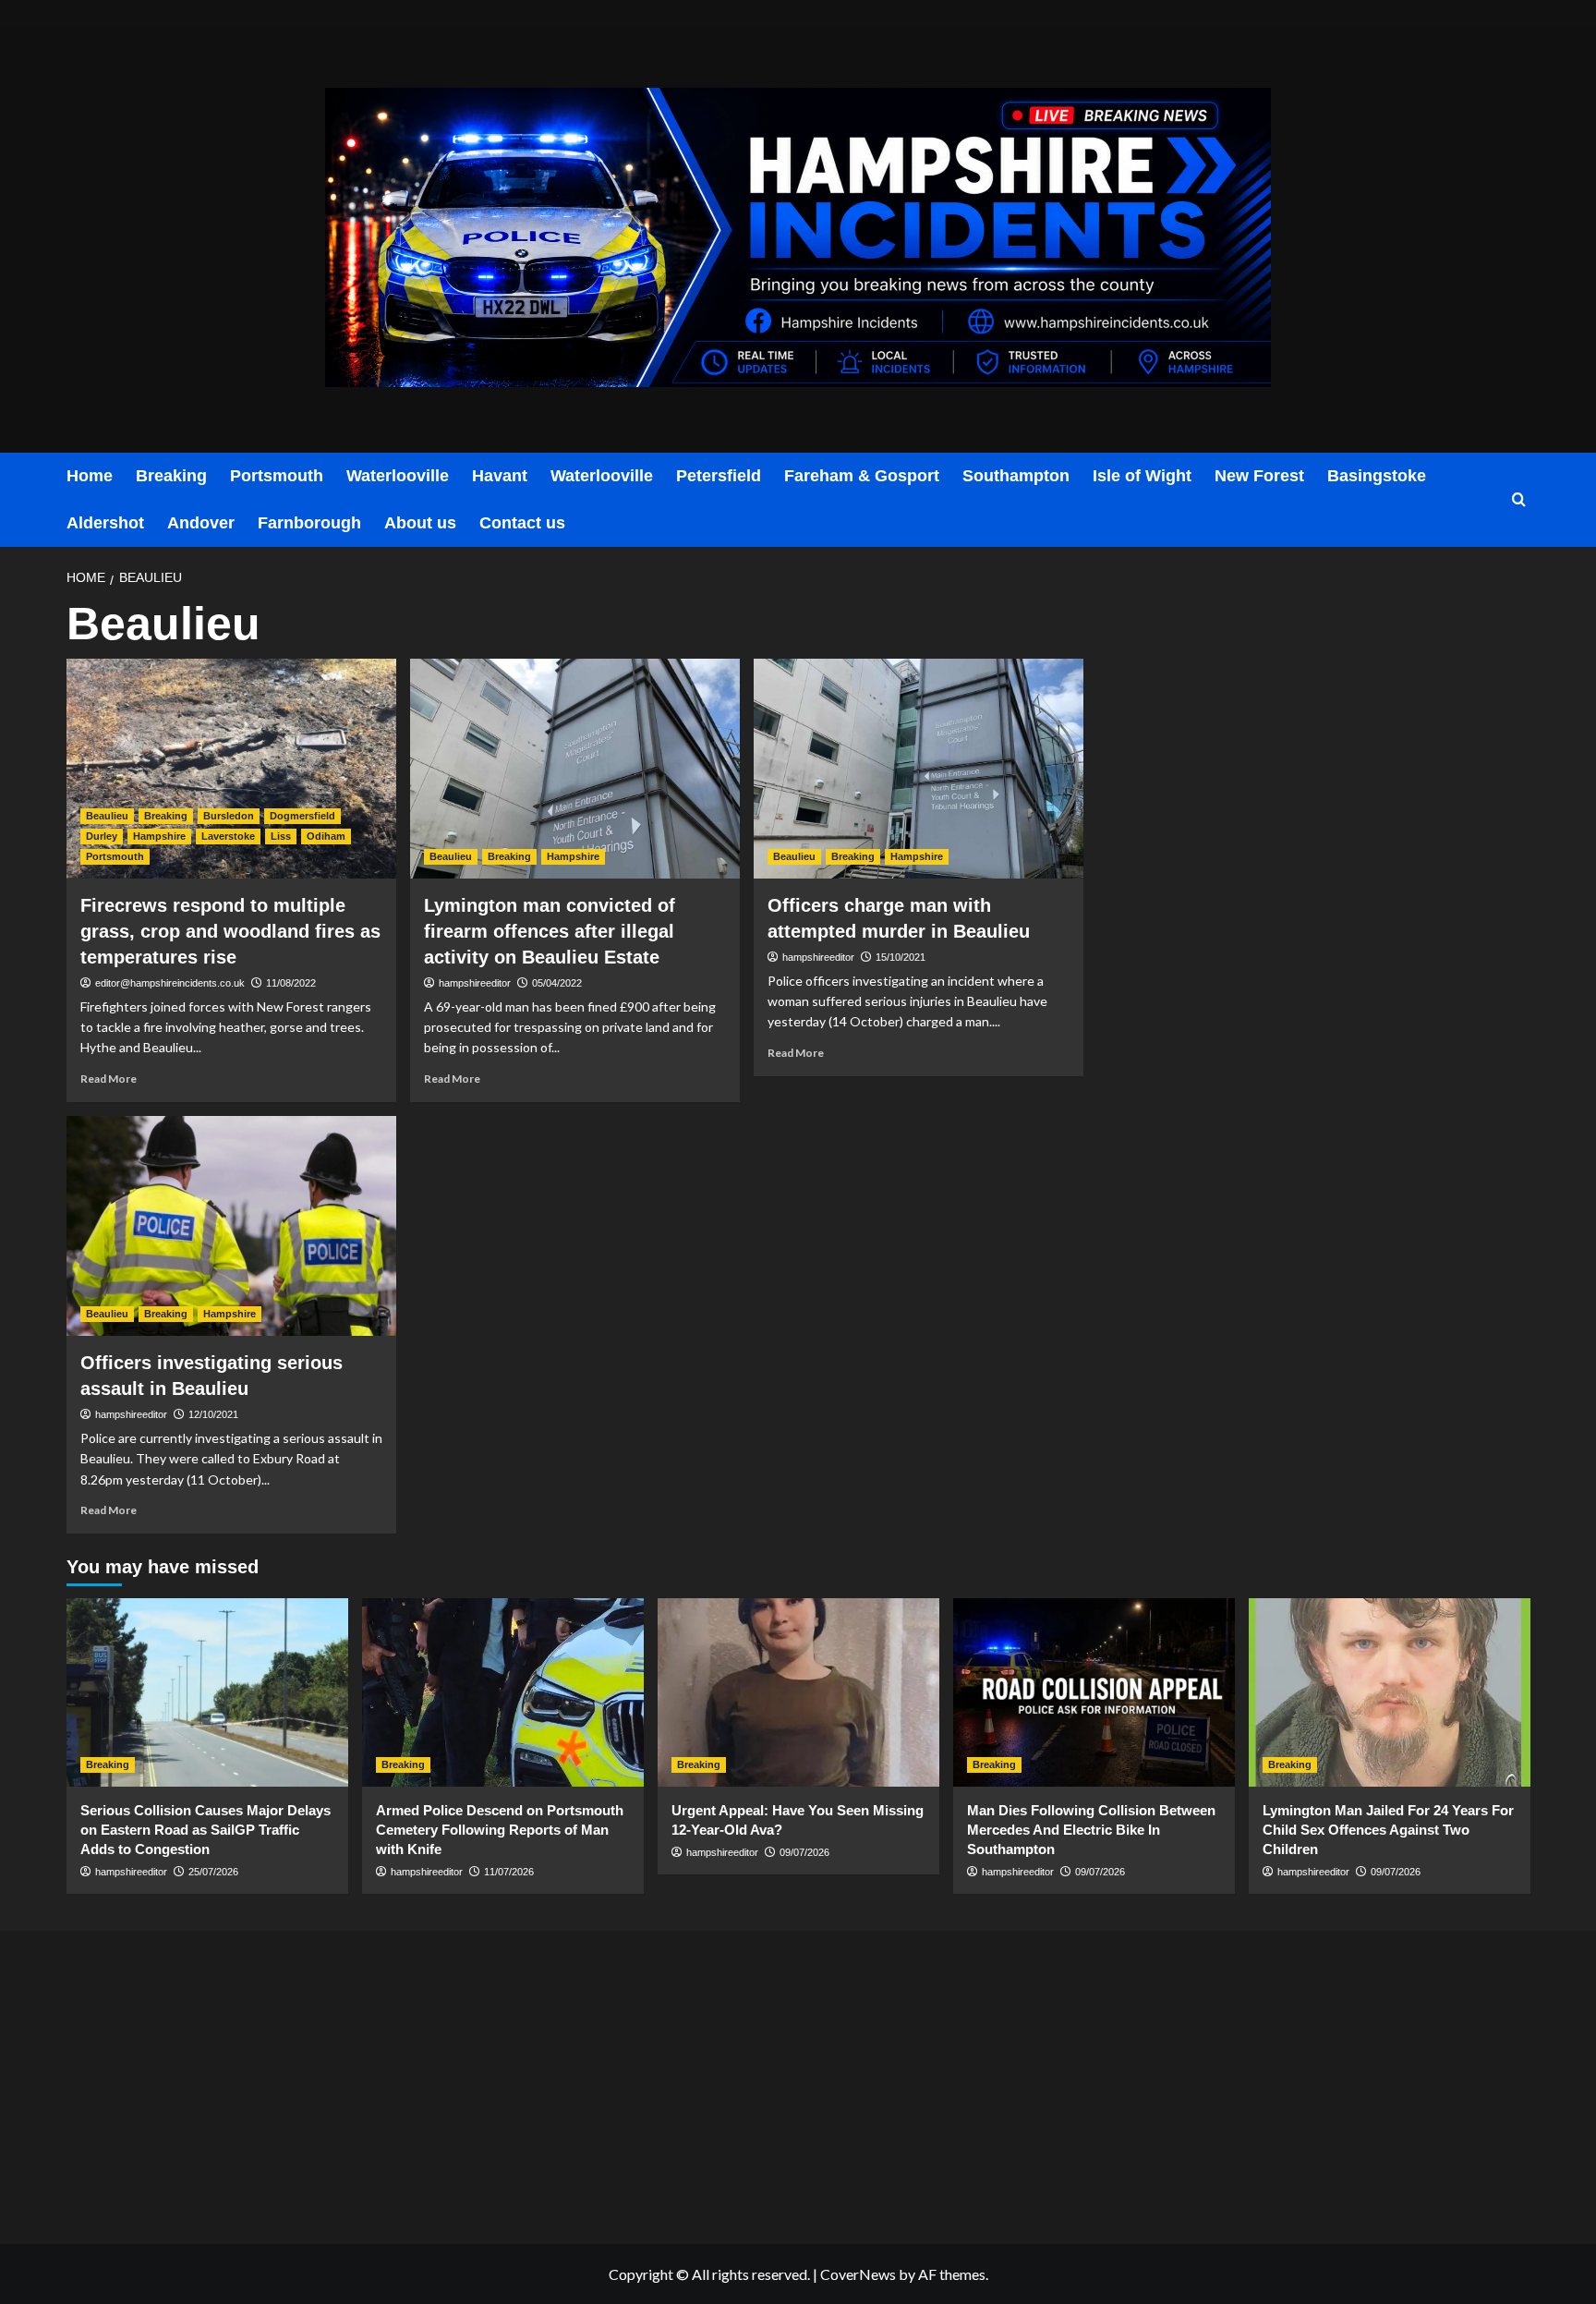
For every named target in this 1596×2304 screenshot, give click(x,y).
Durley (102, 836)
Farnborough (309, 523)
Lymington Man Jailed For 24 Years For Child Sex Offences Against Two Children (1388, 1830)
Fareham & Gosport (862, 476)
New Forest (1259, 476)
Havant (500, 476)
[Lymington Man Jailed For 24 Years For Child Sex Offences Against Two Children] (1390, 1692)
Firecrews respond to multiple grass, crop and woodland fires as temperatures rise (230, 931)
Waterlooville (398, 476)
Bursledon (229, 816)
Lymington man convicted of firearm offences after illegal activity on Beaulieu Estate (550, 931)
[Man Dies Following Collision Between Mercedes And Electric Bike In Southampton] (1094, 1692)
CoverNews (858, 2274)
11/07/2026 (509, 1872)
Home (90, 476)
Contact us (522, 523)
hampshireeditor (475, 983)
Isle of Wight (1142, 476)
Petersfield (719, 476)
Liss (281, 836)
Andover (201, 523)
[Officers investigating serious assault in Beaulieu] (231, 1226)
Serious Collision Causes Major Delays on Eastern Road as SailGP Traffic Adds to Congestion (206, 1830)
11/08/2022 (291, 983)
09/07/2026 (804, 1852)
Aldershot (105, 523)
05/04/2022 (557, 983)
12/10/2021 (213, 1414)
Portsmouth (277, 476)
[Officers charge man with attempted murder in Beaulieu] (919, 769)
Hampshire (159, 836)
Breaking (171, 476)
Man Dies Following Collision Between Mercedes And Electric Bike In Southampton (1091, 1830)
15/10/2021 (901, 957)
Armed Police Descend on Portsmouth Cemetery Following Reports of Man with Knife (500, 1830)
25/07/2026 (213, 1872)
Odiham (326, 836)
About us (420, 523)
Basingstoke (1377, 476)
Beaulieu (107, 816)
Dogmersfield (302, 816)
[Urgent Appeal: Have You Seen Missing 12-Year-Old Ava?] (798, 1692)
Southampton (1016, 476)
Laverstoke (228, 836)
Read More (109, 1079)
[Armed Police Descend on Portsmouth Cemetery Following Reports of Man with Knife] (503, 1692)
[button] (1519, 500)
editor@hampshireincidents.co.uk (170, 983)
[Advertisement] (310, 2083)
